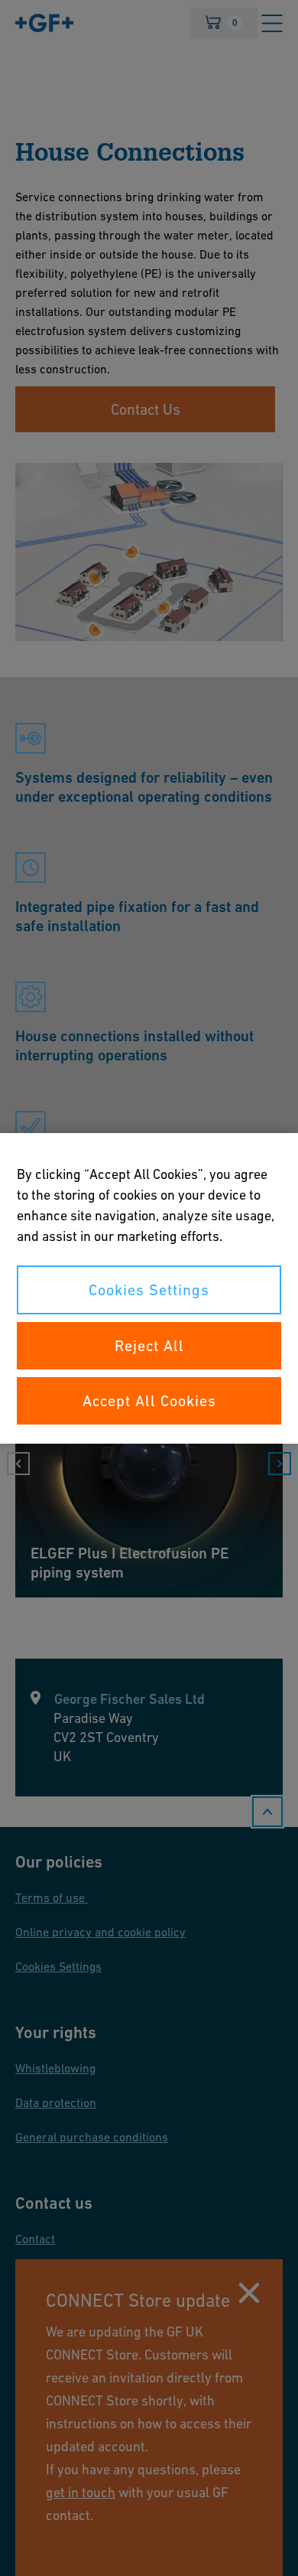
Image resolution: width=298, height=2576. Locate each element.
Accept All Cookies (149, 1401)
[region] (149, 1288)
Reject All (149, 1346)
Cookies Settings (149, 1290)
